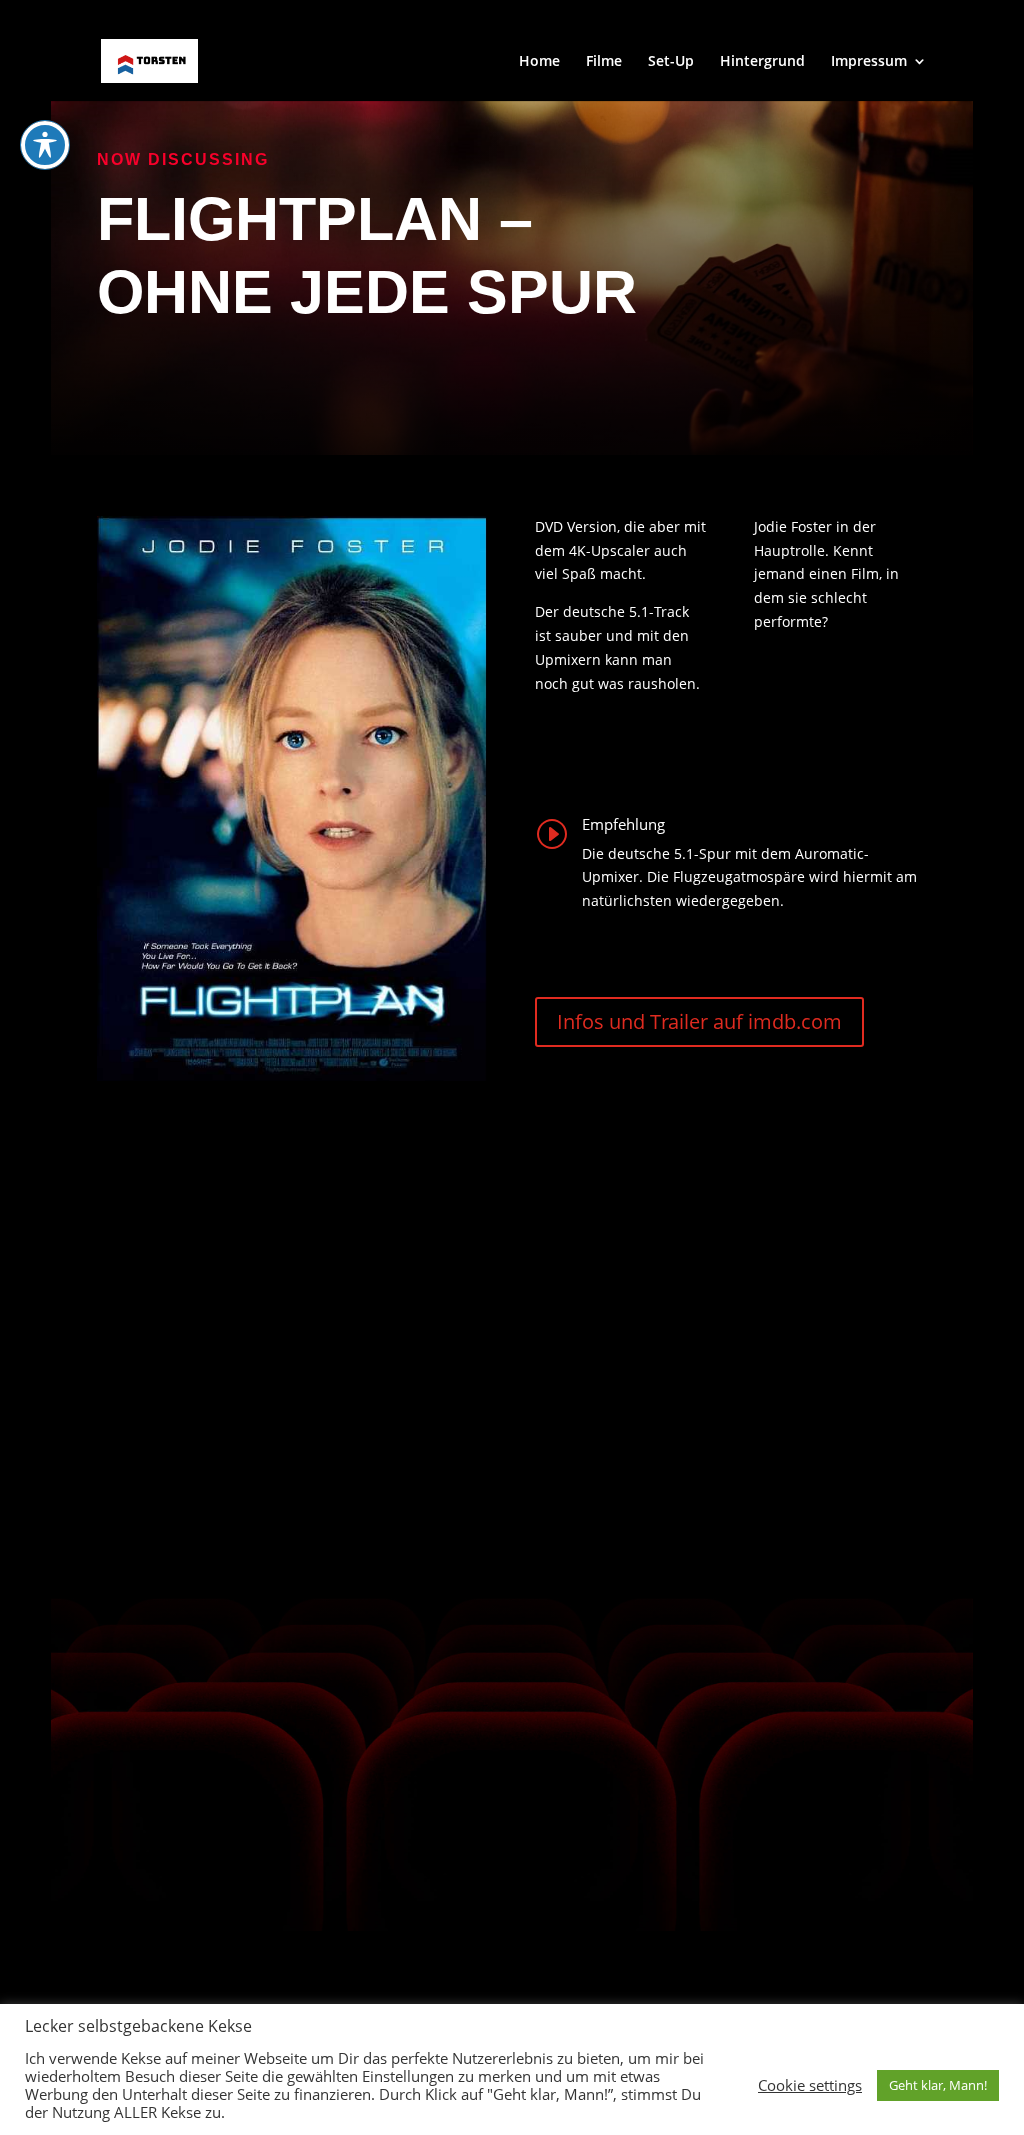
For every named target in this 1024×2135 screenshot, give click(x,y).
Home (539, 62)
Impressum (869, 62)
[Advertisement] (879, 274)
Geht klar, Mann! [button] (938, 2085)
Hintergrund (762, 62)
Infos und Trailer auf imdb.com (699, 1021)
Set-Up (671, 62)
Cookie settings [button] (810, 2085)
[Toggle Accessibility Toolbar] (45, 145)
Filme (604, 62)
